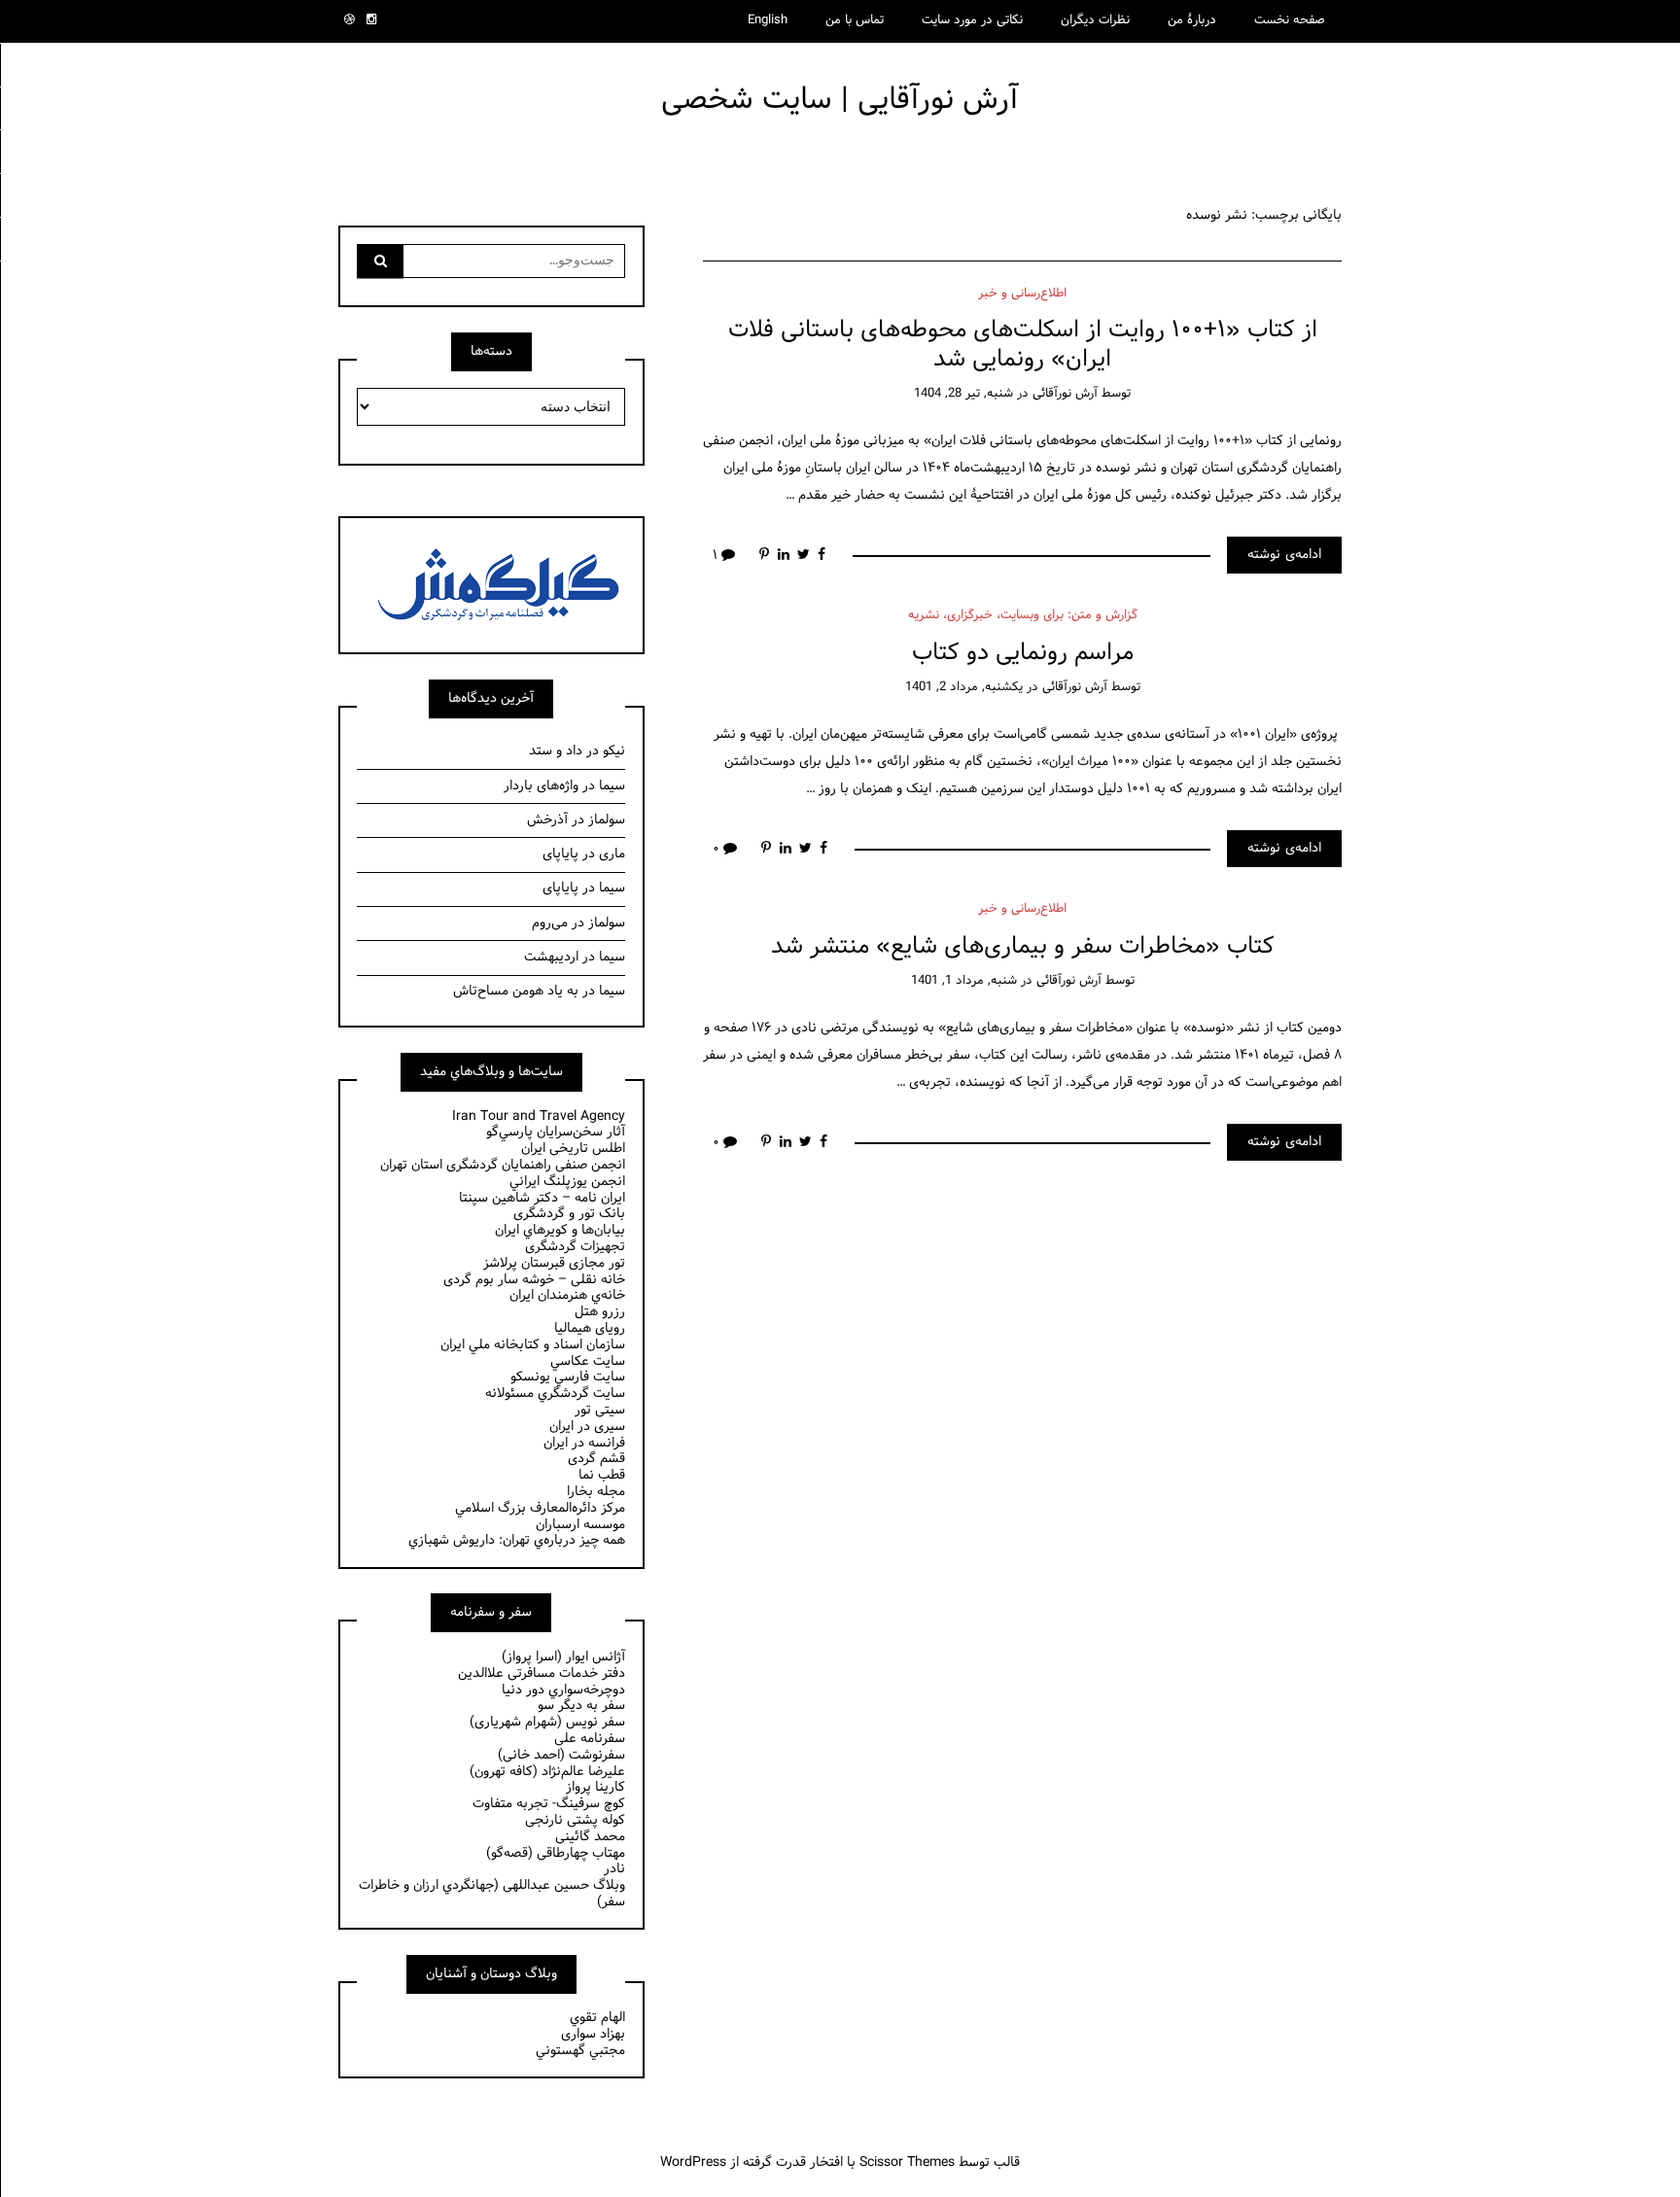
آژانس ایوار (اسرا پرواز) (563, 1657)
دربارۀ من (1192, 20)
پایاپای (560, 854)
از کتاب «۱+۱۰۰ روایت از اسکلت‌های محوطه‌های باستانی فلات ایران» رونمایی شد (1023, 344)
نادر (614, 1869)
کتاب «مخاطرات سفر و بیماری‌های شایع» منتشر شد (1023, 946)
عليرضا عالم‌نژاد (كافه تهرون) (547, 1772)
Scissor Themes (907, 2162)
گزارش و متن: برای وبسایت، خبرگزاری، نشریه (1023, 615)
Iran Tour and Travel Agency (539, 1116)
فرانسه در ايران (584, 1443)
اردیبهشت (551, 957)
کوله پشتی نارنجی (575, 1820)
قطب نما (602, 1475)
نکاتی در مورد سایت (972, 20)
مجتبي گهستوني (580, 2051)
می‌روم (550, 923)
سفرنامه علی (590, 1739)
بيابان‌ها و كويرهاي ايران (560, 1230)
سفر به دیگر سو (581, 1706)
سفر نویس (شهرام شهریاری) (547, 1722)
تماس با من (855, 20)
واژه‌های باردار (541, 786)
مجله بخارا (596, 1492)
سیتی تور (600, 1410)
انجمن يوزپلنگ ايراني (567, 1182)
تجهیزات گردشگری (575, 1247)
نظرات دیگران (1095, 20)
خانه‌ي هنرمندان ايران (567, 1295)
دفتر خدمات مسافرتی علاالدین (542, 1674)
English (768, 20)
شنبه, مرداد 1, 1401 (964, 981)
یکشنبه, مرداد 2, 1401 (964, 687)
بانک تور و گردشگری (569, 1214)
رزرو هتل (600, 1312)
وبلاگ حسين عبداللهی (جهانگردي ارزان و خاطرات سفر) (492, 1894)
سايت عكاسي (588, 1361)
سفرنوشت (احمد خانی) (561, 1755)
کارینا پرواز (595, 1787)
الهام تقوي (597, 2018)
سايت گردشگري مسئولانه (555, 1394)
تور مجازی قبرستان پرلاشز (554, 1263)
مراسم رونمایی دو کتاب (1023, 653)
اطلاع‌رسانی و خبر (1022, 294)
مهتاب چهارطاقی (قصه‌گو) (556, 1853)
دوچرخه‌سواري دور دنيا (563, 1690)
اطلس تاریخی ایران (573, 1149)
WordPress (693, 2162)
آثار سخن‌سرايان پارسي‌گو (556, 1132)
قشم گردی (596, 1459)
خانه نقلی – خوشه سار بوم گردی (534, 1280)
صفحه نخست (1290, 20)
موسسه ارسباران (580, 1525)
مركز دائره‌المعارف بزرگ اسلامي (540, 1508)
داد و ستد (556, 751)
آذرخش (547, 820)
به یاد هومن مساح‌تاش (516, 991)
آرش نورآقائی (1065, 394)
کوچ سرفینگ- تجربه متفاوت (549, 1804)
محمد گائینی (590, 1837)
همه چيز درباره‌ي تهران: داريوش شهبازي (517, 1540)
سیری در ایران (587, 1427)
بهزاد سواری (593, 2034)
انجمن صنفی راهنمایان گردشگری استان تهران (503, 1165)
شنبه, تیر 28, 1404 (963, 394)
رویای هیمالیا (590, 1328)
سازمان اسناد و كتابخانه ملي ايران (533, 1345)
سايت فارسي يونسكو (568, 1377)
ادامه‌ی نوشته (1284, 555)
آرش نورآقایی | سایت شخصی (840, 100)
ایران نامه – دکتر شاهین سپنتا (542, 1198)
